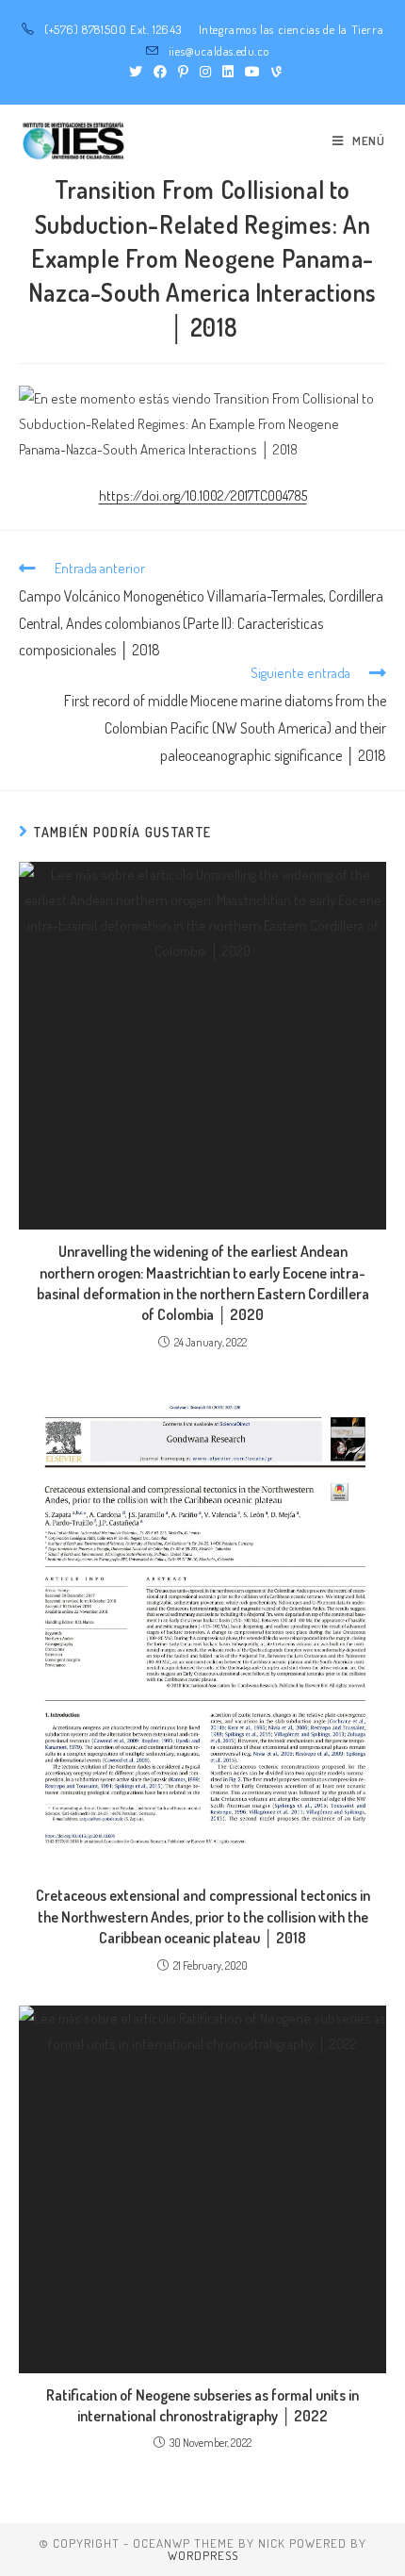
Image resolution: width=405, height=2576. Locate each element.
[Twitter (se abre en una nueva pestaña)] (136, 72)
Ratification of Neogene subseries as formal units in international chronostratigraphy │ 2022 (202, 2405)
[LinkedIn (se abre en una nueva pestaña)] (228, 72)
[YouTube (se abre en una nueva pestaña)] (252, 72)
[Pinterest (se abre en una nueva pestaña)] (183, 72)
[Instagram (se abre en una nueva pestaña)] (205, 72)
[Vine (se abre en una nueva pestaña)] (274, 72)
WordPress (203, 2555)
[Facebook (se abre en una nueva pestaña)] (160, 72)
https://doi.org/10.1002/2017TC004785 (203, 495)
